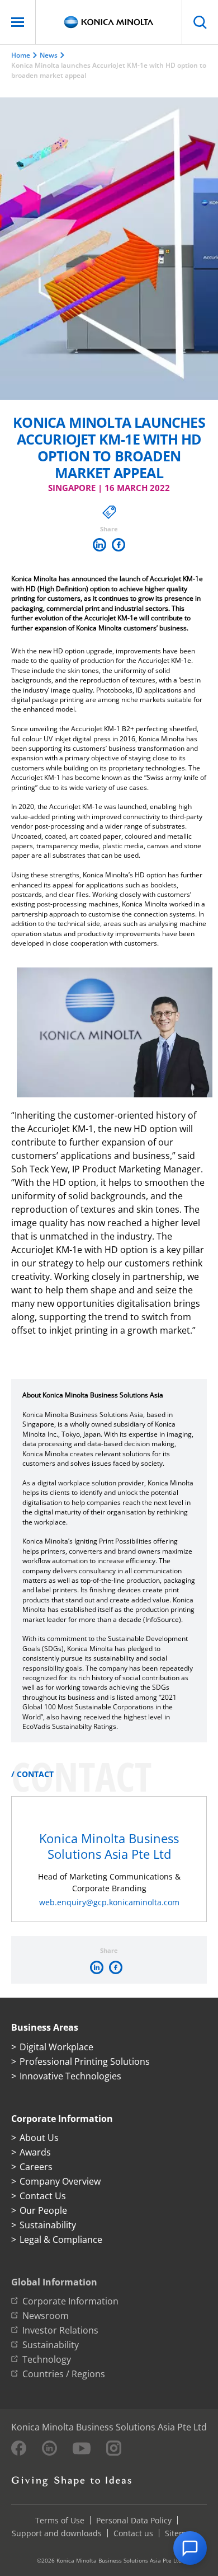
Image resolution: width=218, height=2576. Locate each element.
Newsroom (46, 2316)
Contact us (133, 2533)
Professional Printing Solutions (85, 2061)
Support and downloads (57, 2533)
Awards (35, 2152)
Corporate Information (70, 2301)
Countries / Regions (64, 2374)
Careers (36, 2167)
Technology (47, 2359)
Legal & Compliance (61, 2240)
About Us (39, 2138)
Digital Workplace (56, 2047)
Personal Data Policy (134, 2520)
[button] (190, 2548)
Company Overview (60, 2181)
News (49, 55)
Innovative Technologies (70, 2076)
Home (21, 55)
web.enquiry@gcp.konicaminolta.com (109, 1902)
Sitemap (180, 2533)
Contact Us (43, 2196)
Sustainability (48, 2225)
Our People (43, 2210)
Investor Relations (60, 2330)
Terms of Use (60, 2520)
